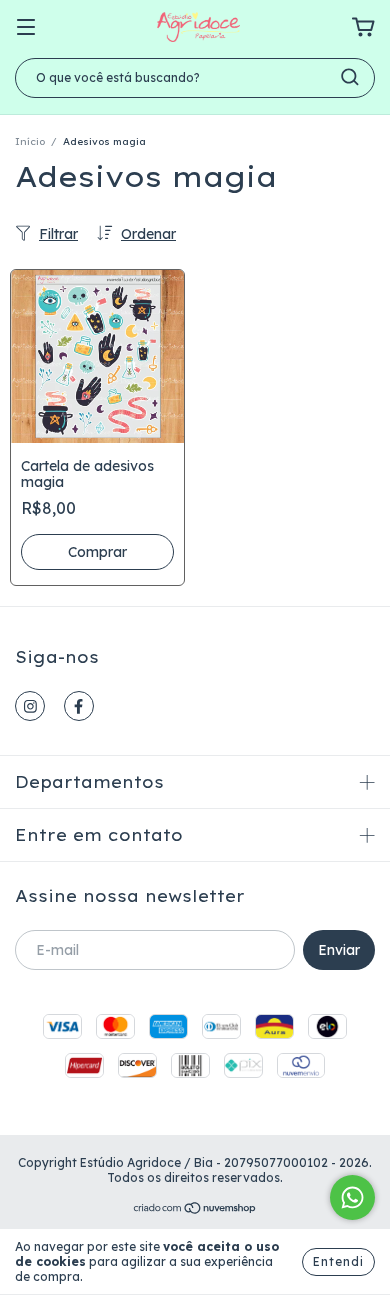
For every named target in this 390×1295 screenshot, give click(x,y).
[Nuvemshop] (195, 1210)
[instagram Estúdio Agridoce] (30, 706)
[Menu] (26, 28)
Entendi (338, 1261)
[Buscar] (350, 77)
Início (30, 141)
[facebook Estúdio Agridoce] (79, 706)
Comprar (97, 552)
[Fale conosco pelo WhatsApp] (352, 1197)
